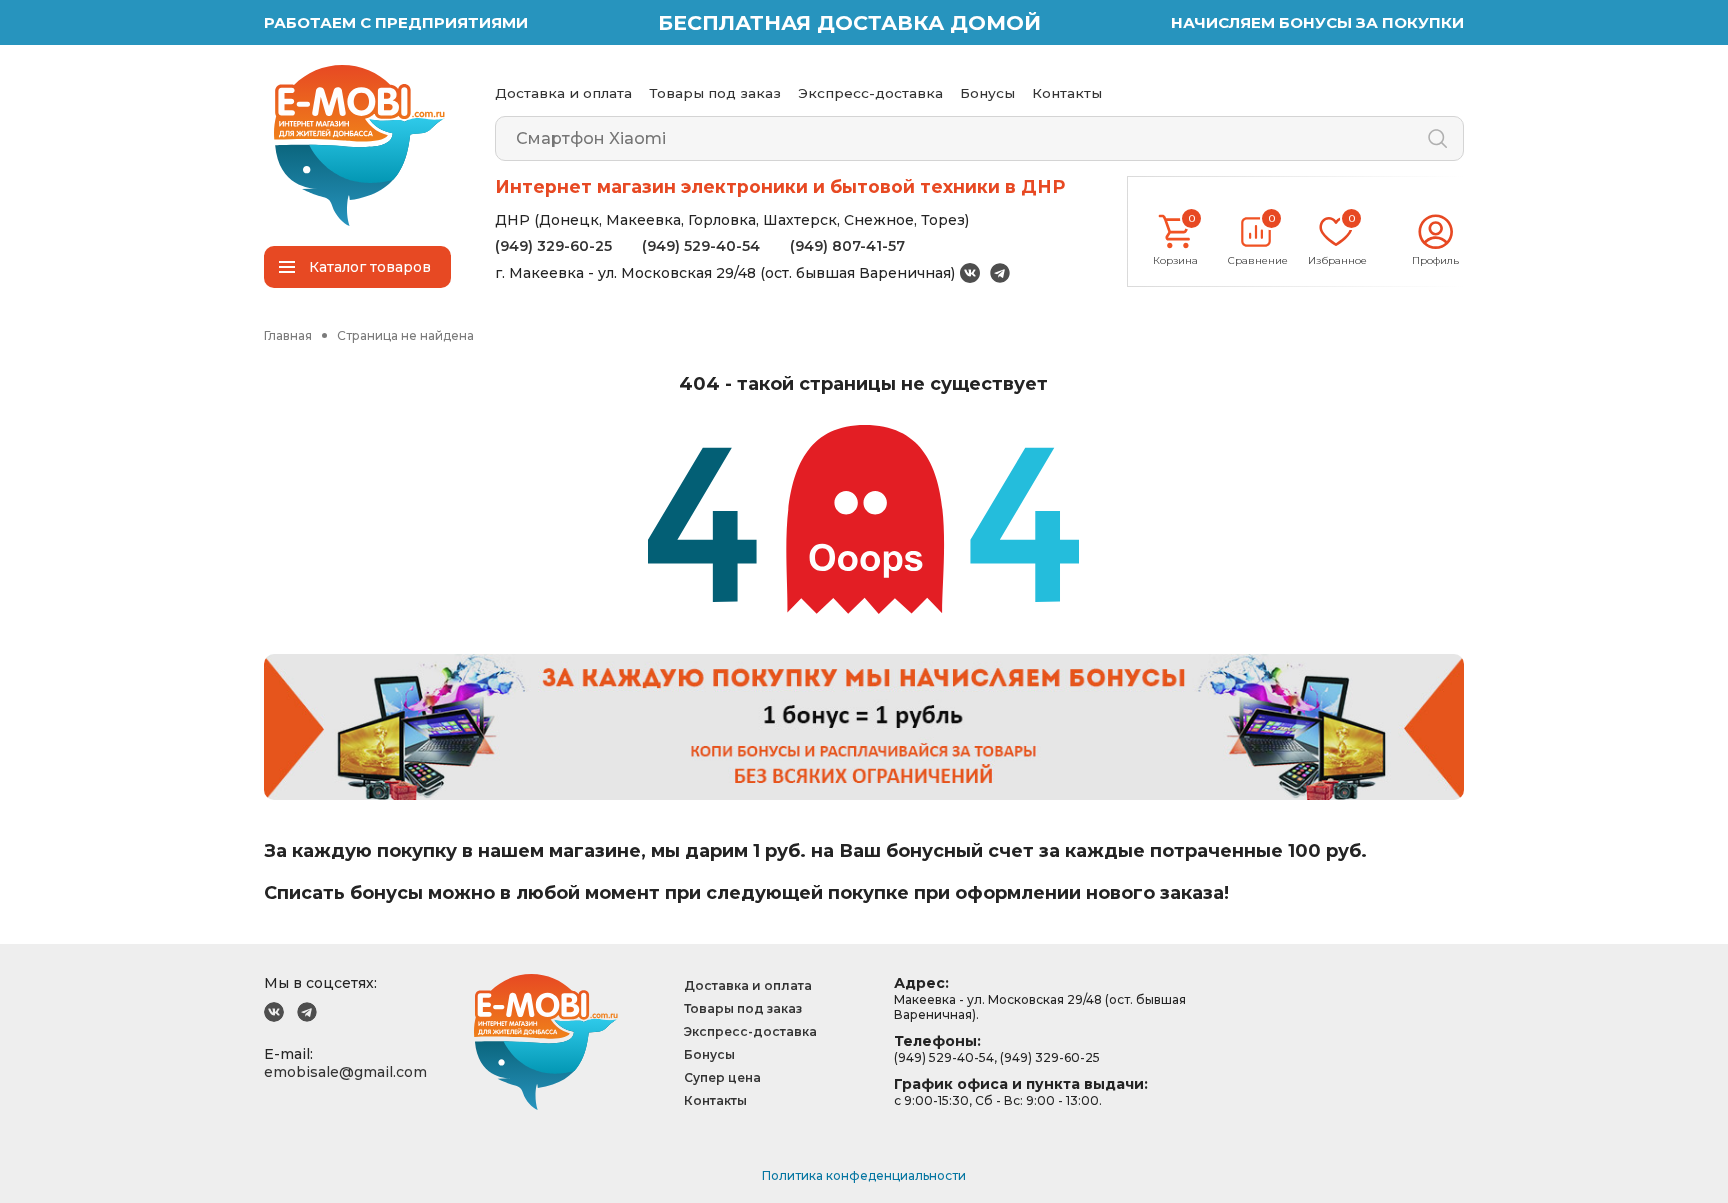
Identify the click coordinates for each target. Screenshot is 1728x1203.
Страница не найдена (405, 335)
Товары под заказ (715, 93)
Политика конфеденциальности (864, 1175)
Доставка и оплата (563, 93)
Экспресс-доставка (870, 93)
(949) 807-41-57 (847, 246)
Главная (288, 335)
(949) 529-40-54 (701, 246)
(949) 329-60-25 (553, 246)
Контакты (1067, 93)
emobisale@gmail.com (345, 1072)
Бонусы (987, 93)
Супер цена (722, 1077)
